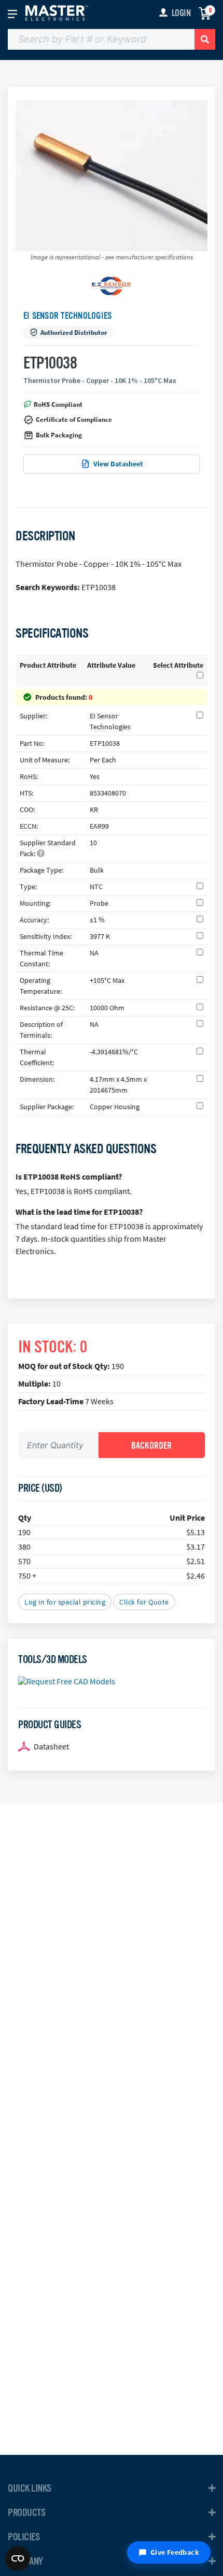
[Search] (205, 39)
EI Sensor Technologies (67, 316)
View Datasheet (118, 464)
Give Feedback (175, 2552)
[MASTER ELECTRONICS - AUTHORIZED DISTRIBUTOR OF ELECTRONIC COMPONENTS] (57, 12)
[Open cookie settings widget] (18, 2558)
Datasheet (51, 1746)
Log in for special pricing (65, 1602)
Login (181, 13)
